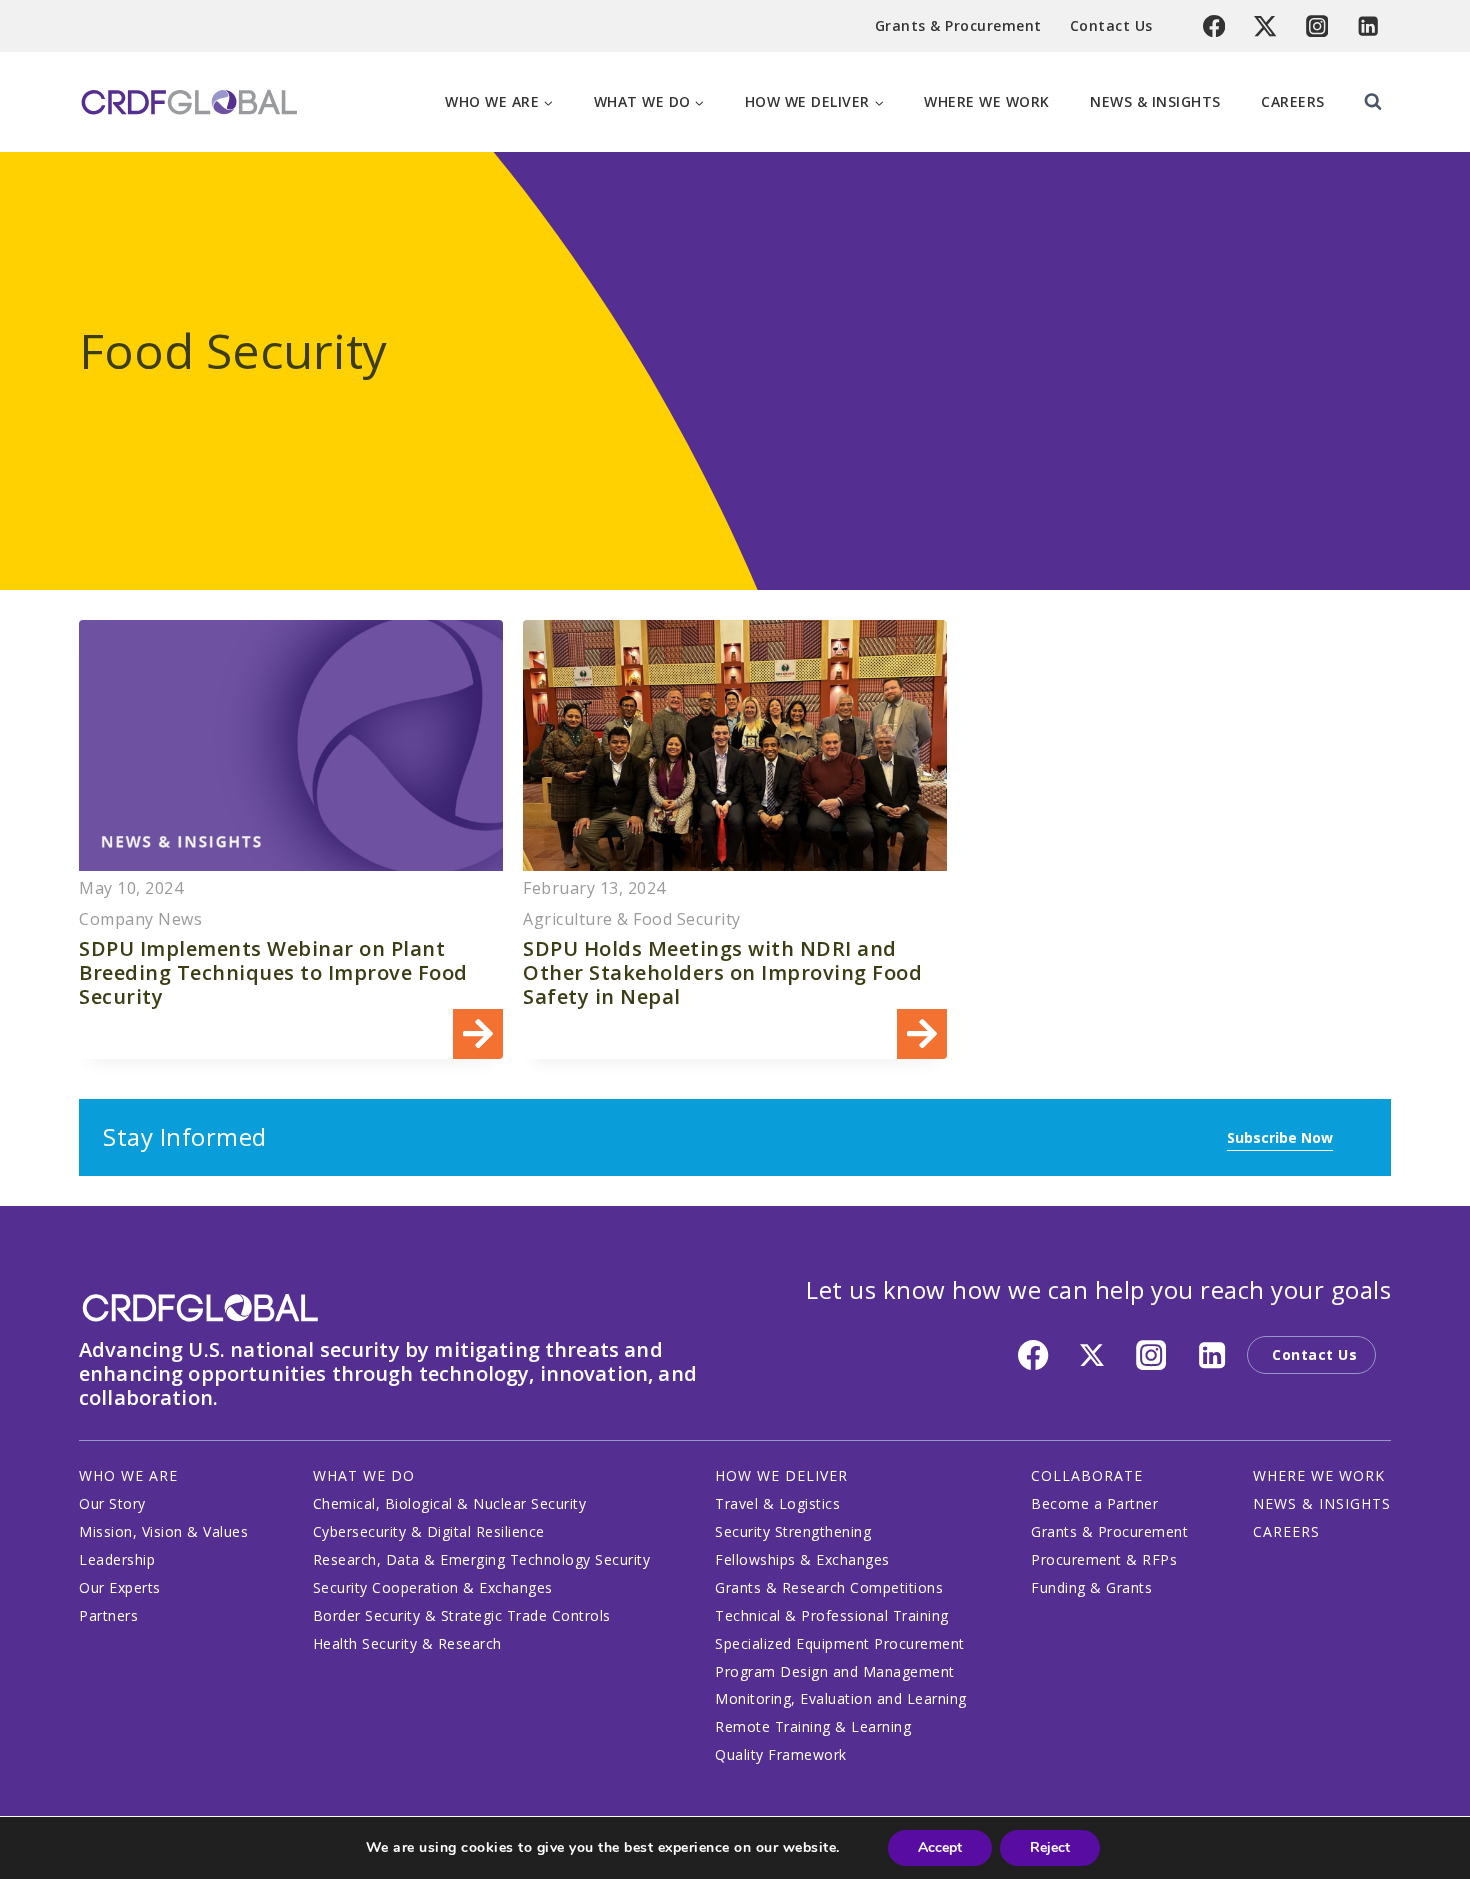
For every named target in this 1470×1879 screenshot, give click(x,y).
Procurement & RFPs (1104, 1559)
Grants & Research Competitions (829, 1587)
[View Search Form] (1373, 102)
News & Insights (1155, 101)
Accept (940, 1847)
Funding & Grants (1091, 1587)
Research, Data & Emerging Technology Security (482, 1559)
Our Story (112, 1503)
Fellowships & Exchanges (802, 1559)
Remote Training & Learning (813, 1726)
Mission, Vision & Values (163, 1531)
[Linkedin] (1368, 26)
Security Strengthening (793, 1531)
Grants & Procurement (958, 25)
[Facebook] (1214, 26)
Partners (108, 1615)
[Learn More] (291, 839)
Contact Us (1111, 25)
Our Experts (120, 1587)
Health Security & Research (407, 1643)
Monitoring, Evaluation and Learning (841, 1698)
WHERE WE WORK (1319, 1475)
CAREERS (1286, 1531)
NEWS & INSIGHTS (1322, 1503)
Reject (1050, 1847)
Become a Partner (1094, 1503)
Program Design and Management (835, 1671)
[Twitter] (1265, 26)
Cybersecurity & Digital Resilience (429, 1531)
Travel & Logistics (777, 1503)
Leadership (117, 1559)
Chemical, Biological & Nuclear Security (450, 1503)
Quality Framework (781, 1754)
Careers (1293, 101)
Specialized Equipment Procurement (840, 1643)
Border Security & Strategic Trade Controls (462, 1615)
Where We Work (987, 101)
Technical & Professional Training (832, 1615)
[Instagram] (1317, 26)
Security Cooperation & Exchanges (433, 1587)
